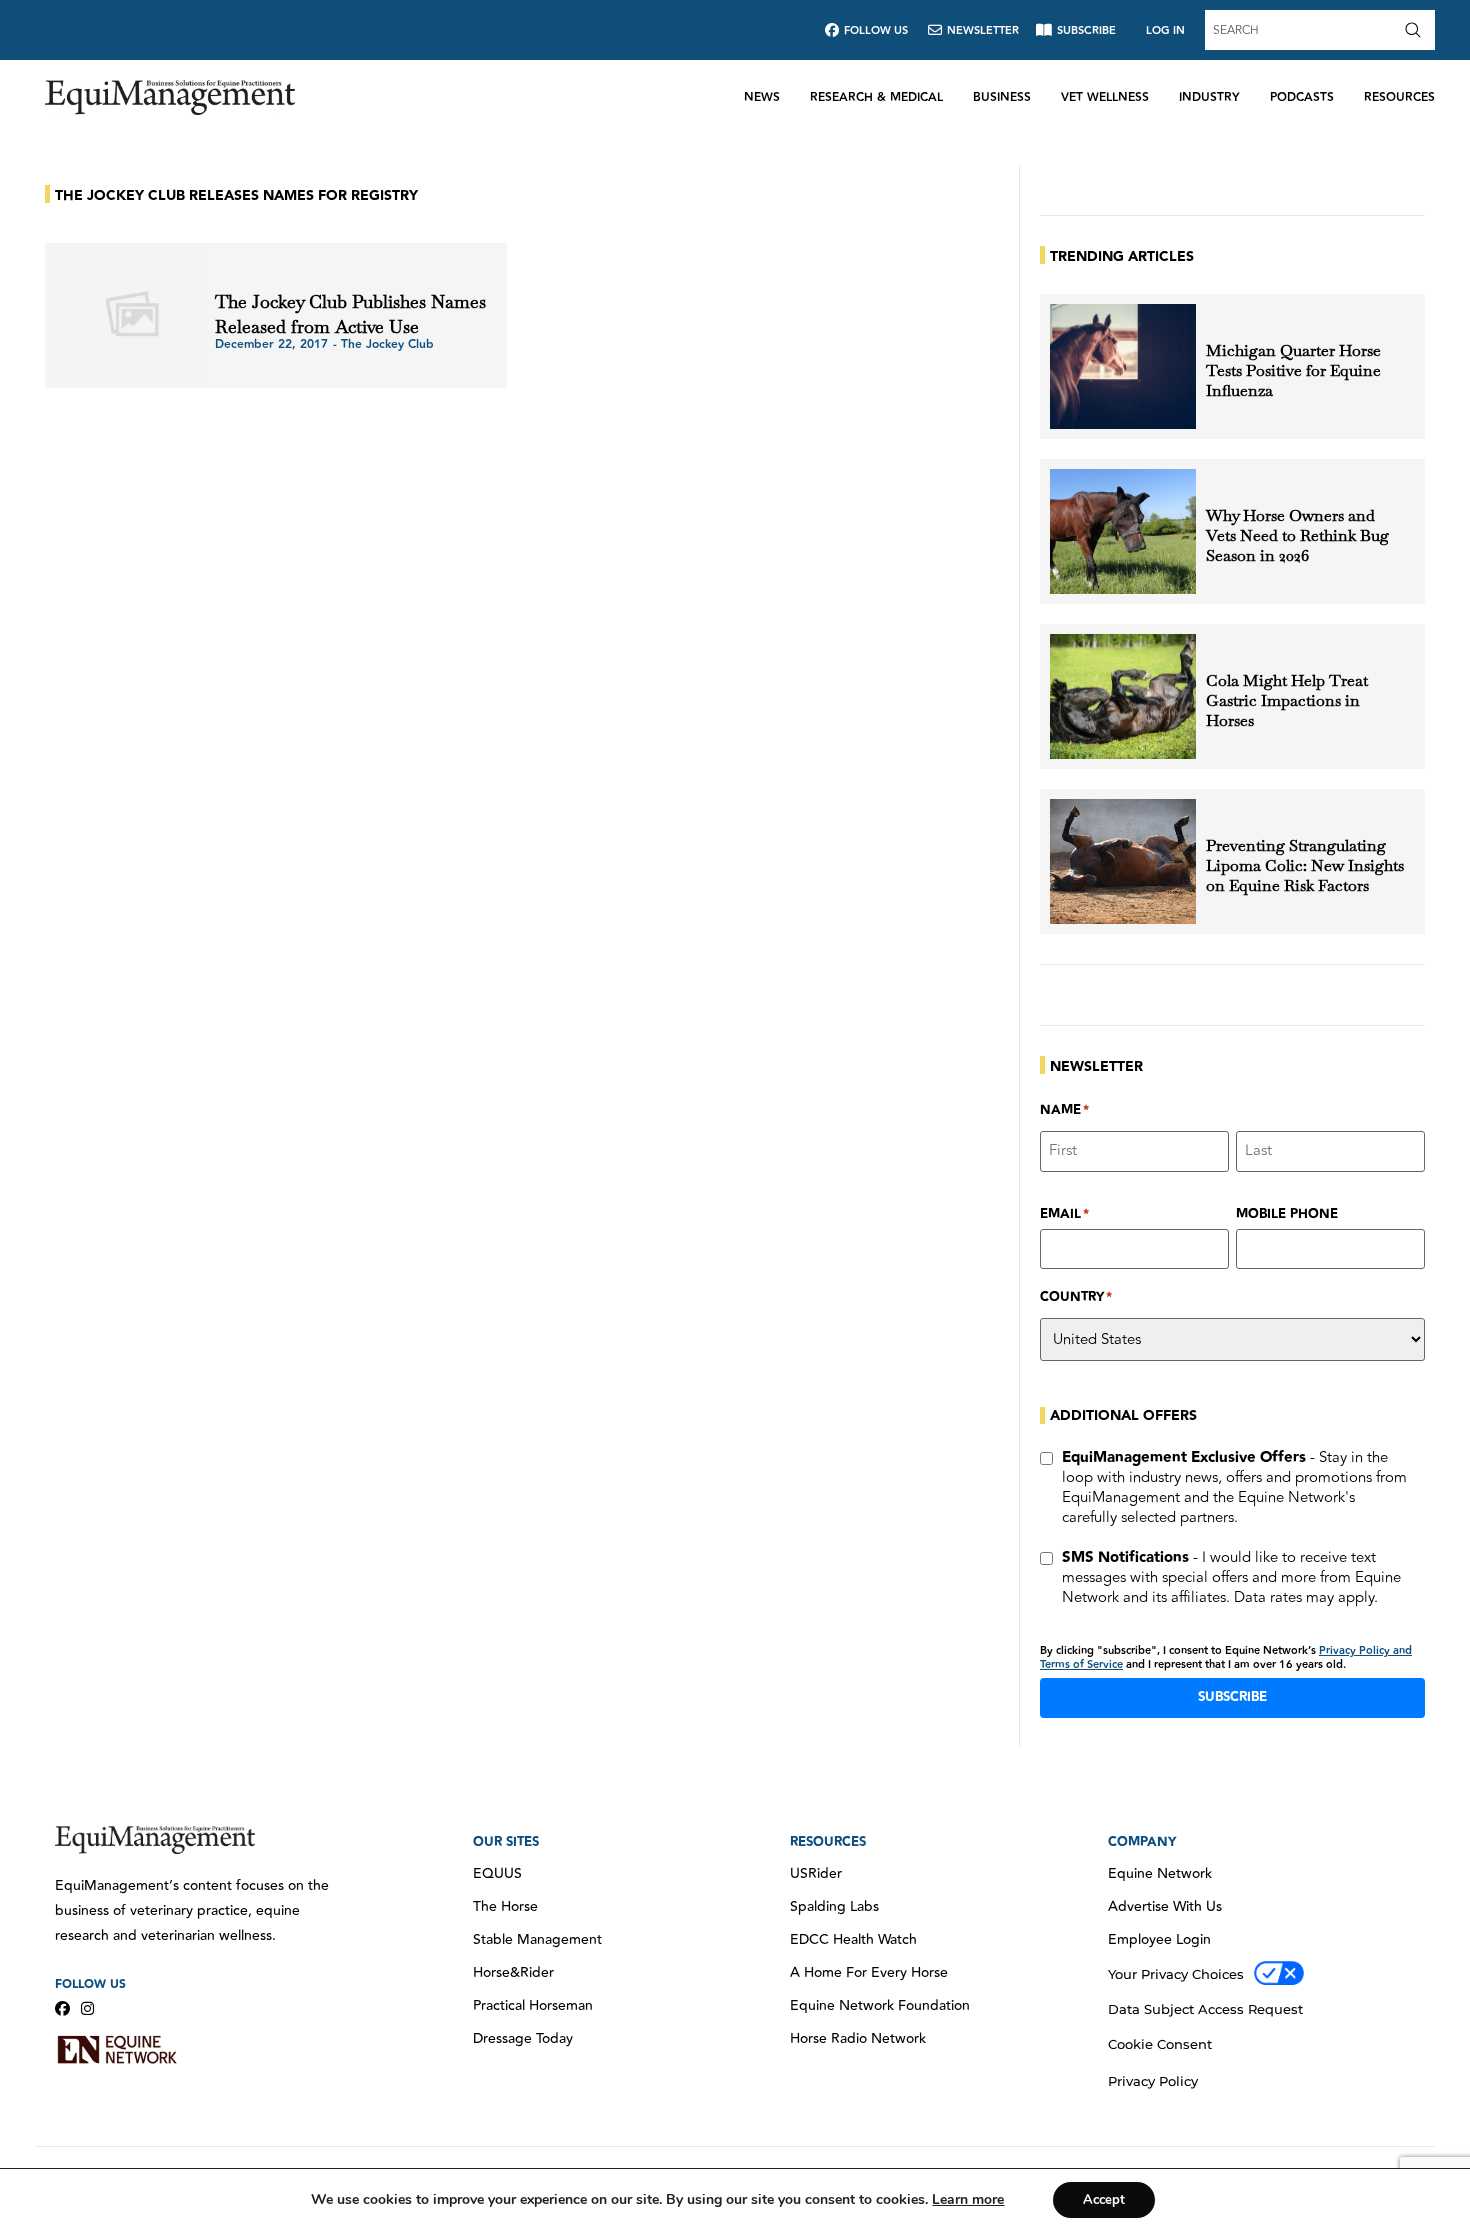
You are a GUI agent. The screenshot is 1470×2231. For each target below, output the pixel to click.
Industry (1209, 97)
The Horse (505, 1907)
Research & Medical (876, 97)
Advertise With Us (1165, 1907)
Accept (1104, 2200)
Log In (1165, 30)
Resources (1399, 97)
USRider (816, 1874)
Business (1002, 97)
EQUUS (497, 1874)
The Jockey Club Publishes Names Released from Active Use (350, 314)
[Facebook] (62, 2008)
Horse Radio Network (858, 2039)
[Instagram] (87, 2008)
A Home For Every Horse (869, 1973)
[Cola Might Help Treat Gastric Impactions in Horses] (1123, 696)
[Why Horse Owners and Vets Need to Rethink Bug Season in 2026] (1123, 531)
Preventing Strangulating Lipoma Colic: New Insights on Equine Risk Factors (1305, 866)
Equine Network (1160, 1874)
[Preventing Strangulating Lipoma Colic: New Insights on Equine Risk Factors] (1123, 861)
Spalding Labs (834, 1907)
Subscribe (1232, 1697)
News (762, 97)
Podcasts (1302, 97)
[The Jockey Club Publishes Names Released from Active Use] (130, 315)
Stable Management (537, 1940)
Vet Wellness (1105, 97)
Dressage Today (523, 2039)
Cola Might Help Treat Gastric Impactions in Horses (1287, 701)
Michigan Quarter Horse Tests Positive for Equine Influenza (1293, 371)
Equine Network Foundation (880, 2006)
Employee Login (1159, 1940)
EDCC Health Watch (853, 1940)
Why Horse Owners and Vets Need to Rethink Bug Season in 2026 (1297, 536)
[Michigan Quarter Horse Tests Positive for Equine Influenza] (1123, 366)
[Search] (1417, 30)
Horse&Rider (513, 1973)
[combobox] (1302, 30)
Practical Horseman (533, 2006)
